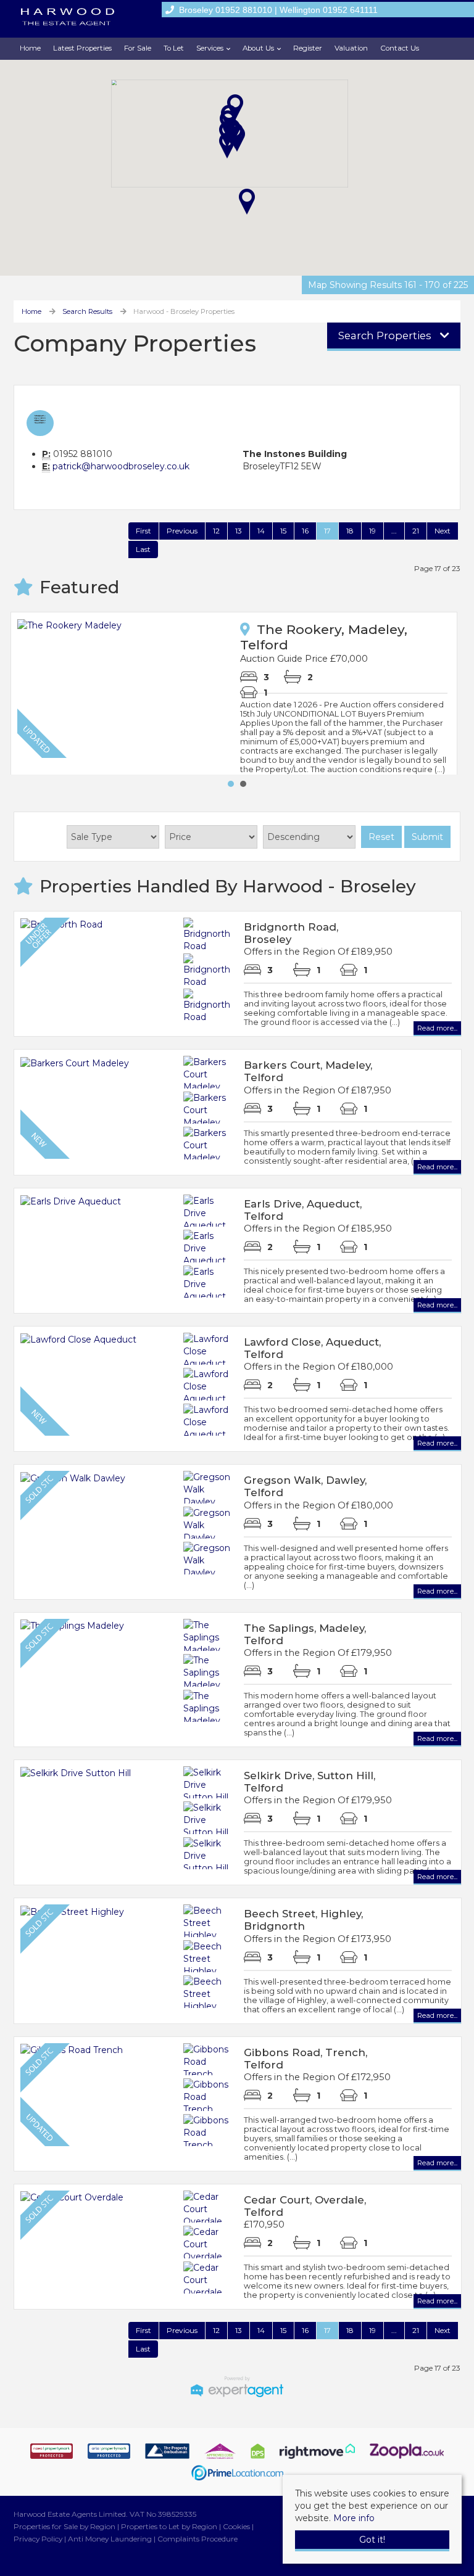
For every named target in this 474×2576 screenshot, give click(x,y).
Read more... (437, 1028)
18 (350, 531)
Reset (381, 837)
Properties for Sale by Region (64, 2526)
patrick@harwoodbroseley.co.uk (121, 466)
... (394, 531)
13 (239, 531)
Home (30, 48)
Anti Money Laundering (110, 2539)
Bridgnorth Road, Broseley (291, 933)
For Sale (138, 48)
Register (308, 48)
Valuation (351, 48)
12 (216, 531)
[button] (227, 146)
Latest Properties (82, 48)
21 (416, 531)
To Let (174, 48)
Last (143, 549)
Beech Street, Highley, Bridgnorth (303, 1920)
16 (305, 531)
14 (261, 531)
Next (443, 531)
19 (372, 531)
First (143, 531)
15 (283, 531)
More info (354, 2518)
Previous (182, 531)
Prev (30, 693)
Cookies (236, 2526)
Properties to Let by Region (169, 2526)
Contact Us (400, 48)
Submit (427, 837)
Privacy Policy (38, 2539)
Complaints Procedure (197, 2539)
